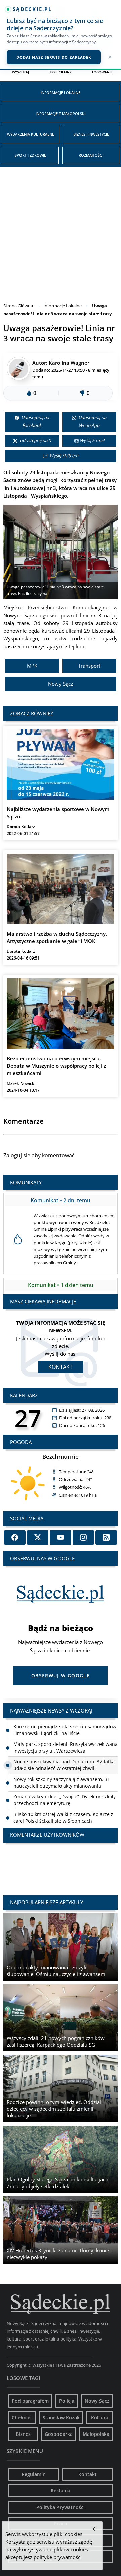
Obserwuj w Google (61, 1676)
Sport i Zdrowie (30, 155)
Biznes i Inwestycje (91, 134)
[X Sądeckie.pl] (38, 1537)
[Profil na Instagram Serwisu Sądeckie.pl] (83, 1537)
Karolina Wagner (69, 363)
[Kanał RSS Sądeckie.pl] (106, 1537)
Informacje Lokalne (61, 92)
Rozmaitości (91, 155)
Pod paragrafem (30, 2401)
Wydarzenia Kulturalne (31, 134)
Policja (67, 2401)
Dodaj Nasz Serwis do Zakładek (54, 57)
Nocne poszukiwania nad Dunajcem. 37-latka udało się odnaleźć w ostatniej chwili (64, 1765)
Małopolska (96, 2434)
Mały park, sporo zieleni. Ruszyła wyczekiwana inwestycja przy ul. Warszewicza (66, 1747)
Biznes (23, 2434)
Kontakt (61, 1367)
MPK (32, 666)
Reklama (61, 2491)
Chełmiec (22, 2417)
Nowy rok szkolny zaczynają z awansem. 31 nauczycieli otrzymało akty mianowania (62, 1782)
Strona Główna (18, 306)
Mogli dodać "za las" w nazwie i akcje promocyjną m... (61, 1862)
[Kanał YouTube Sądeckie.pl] (61, 1537)
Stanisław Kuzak (61, 2417)
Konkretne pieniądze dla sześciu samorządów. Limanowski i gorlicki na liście (66, 1730)
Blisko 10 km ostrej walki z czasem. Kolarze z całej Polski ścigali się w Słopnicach (63, 1817)
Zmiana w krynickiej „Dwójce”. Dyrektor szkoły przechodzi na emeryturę (65, 1800)
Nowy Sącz (61, 684)
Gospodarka (59, 2434)
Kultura (100, 2417)
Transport (89, 666)
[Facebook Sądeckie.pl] (15, 1537)
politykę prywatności (58, 2557)
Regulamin (34, 2474)
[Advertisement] (61, 231)
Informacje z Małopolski (61, 113)
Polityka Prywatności (61, 2507)
